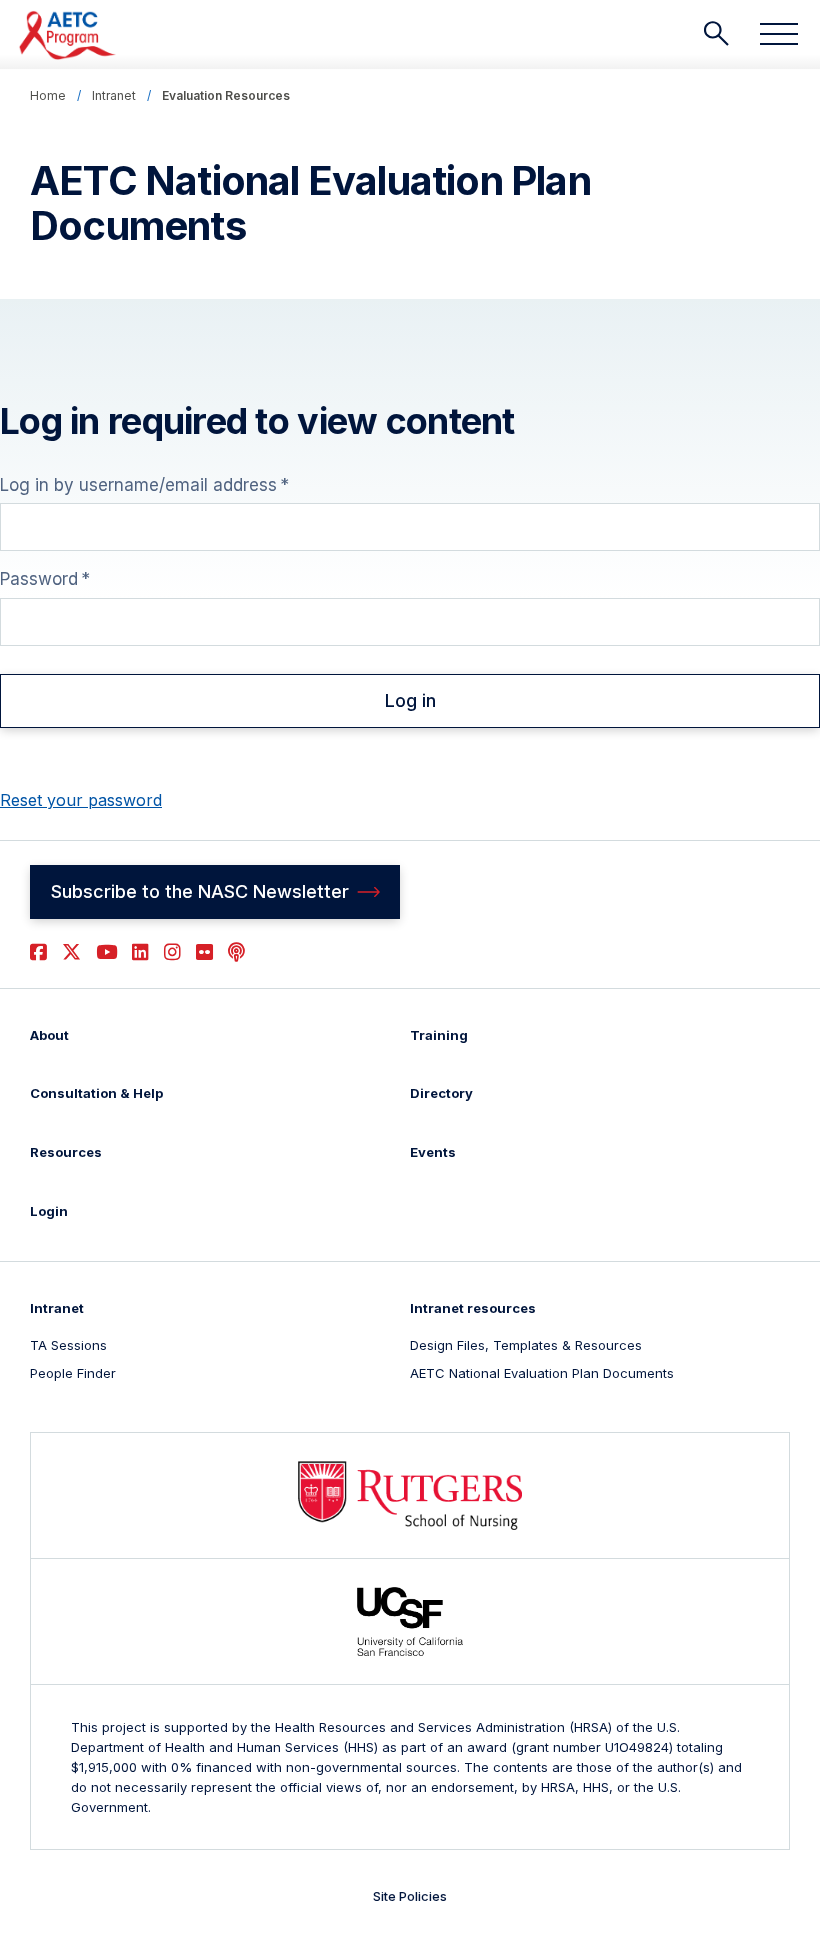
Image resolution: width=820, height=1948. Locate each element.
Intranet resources (473, 1308)
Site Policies (410, 1896)
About (49, 1035)
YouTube (106, 952)
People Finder (73, 1373)
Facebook (38, 952)
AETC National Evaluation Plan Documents (542, 1373)
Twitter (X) (71, 952)
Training (439, 1035)
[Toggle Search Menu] (716, 34)
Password (39, 579)
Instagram (172, 952)
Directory (441, 1093)
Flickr (204, 952)
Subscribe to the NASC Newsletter (200, 891)
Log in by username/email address (138, 485)
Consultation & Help (96, 1093)
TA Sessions (68, 1345)
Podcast (236, 952)
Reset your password (81, 800)
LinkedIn (140, 952)
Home (48, 95)
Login (49, 1211)
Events (433, 1152)
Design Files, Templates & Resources (526, 1345)
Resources (66, 1152)
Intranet (114, 95)
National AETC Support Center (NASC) (68, 35)
